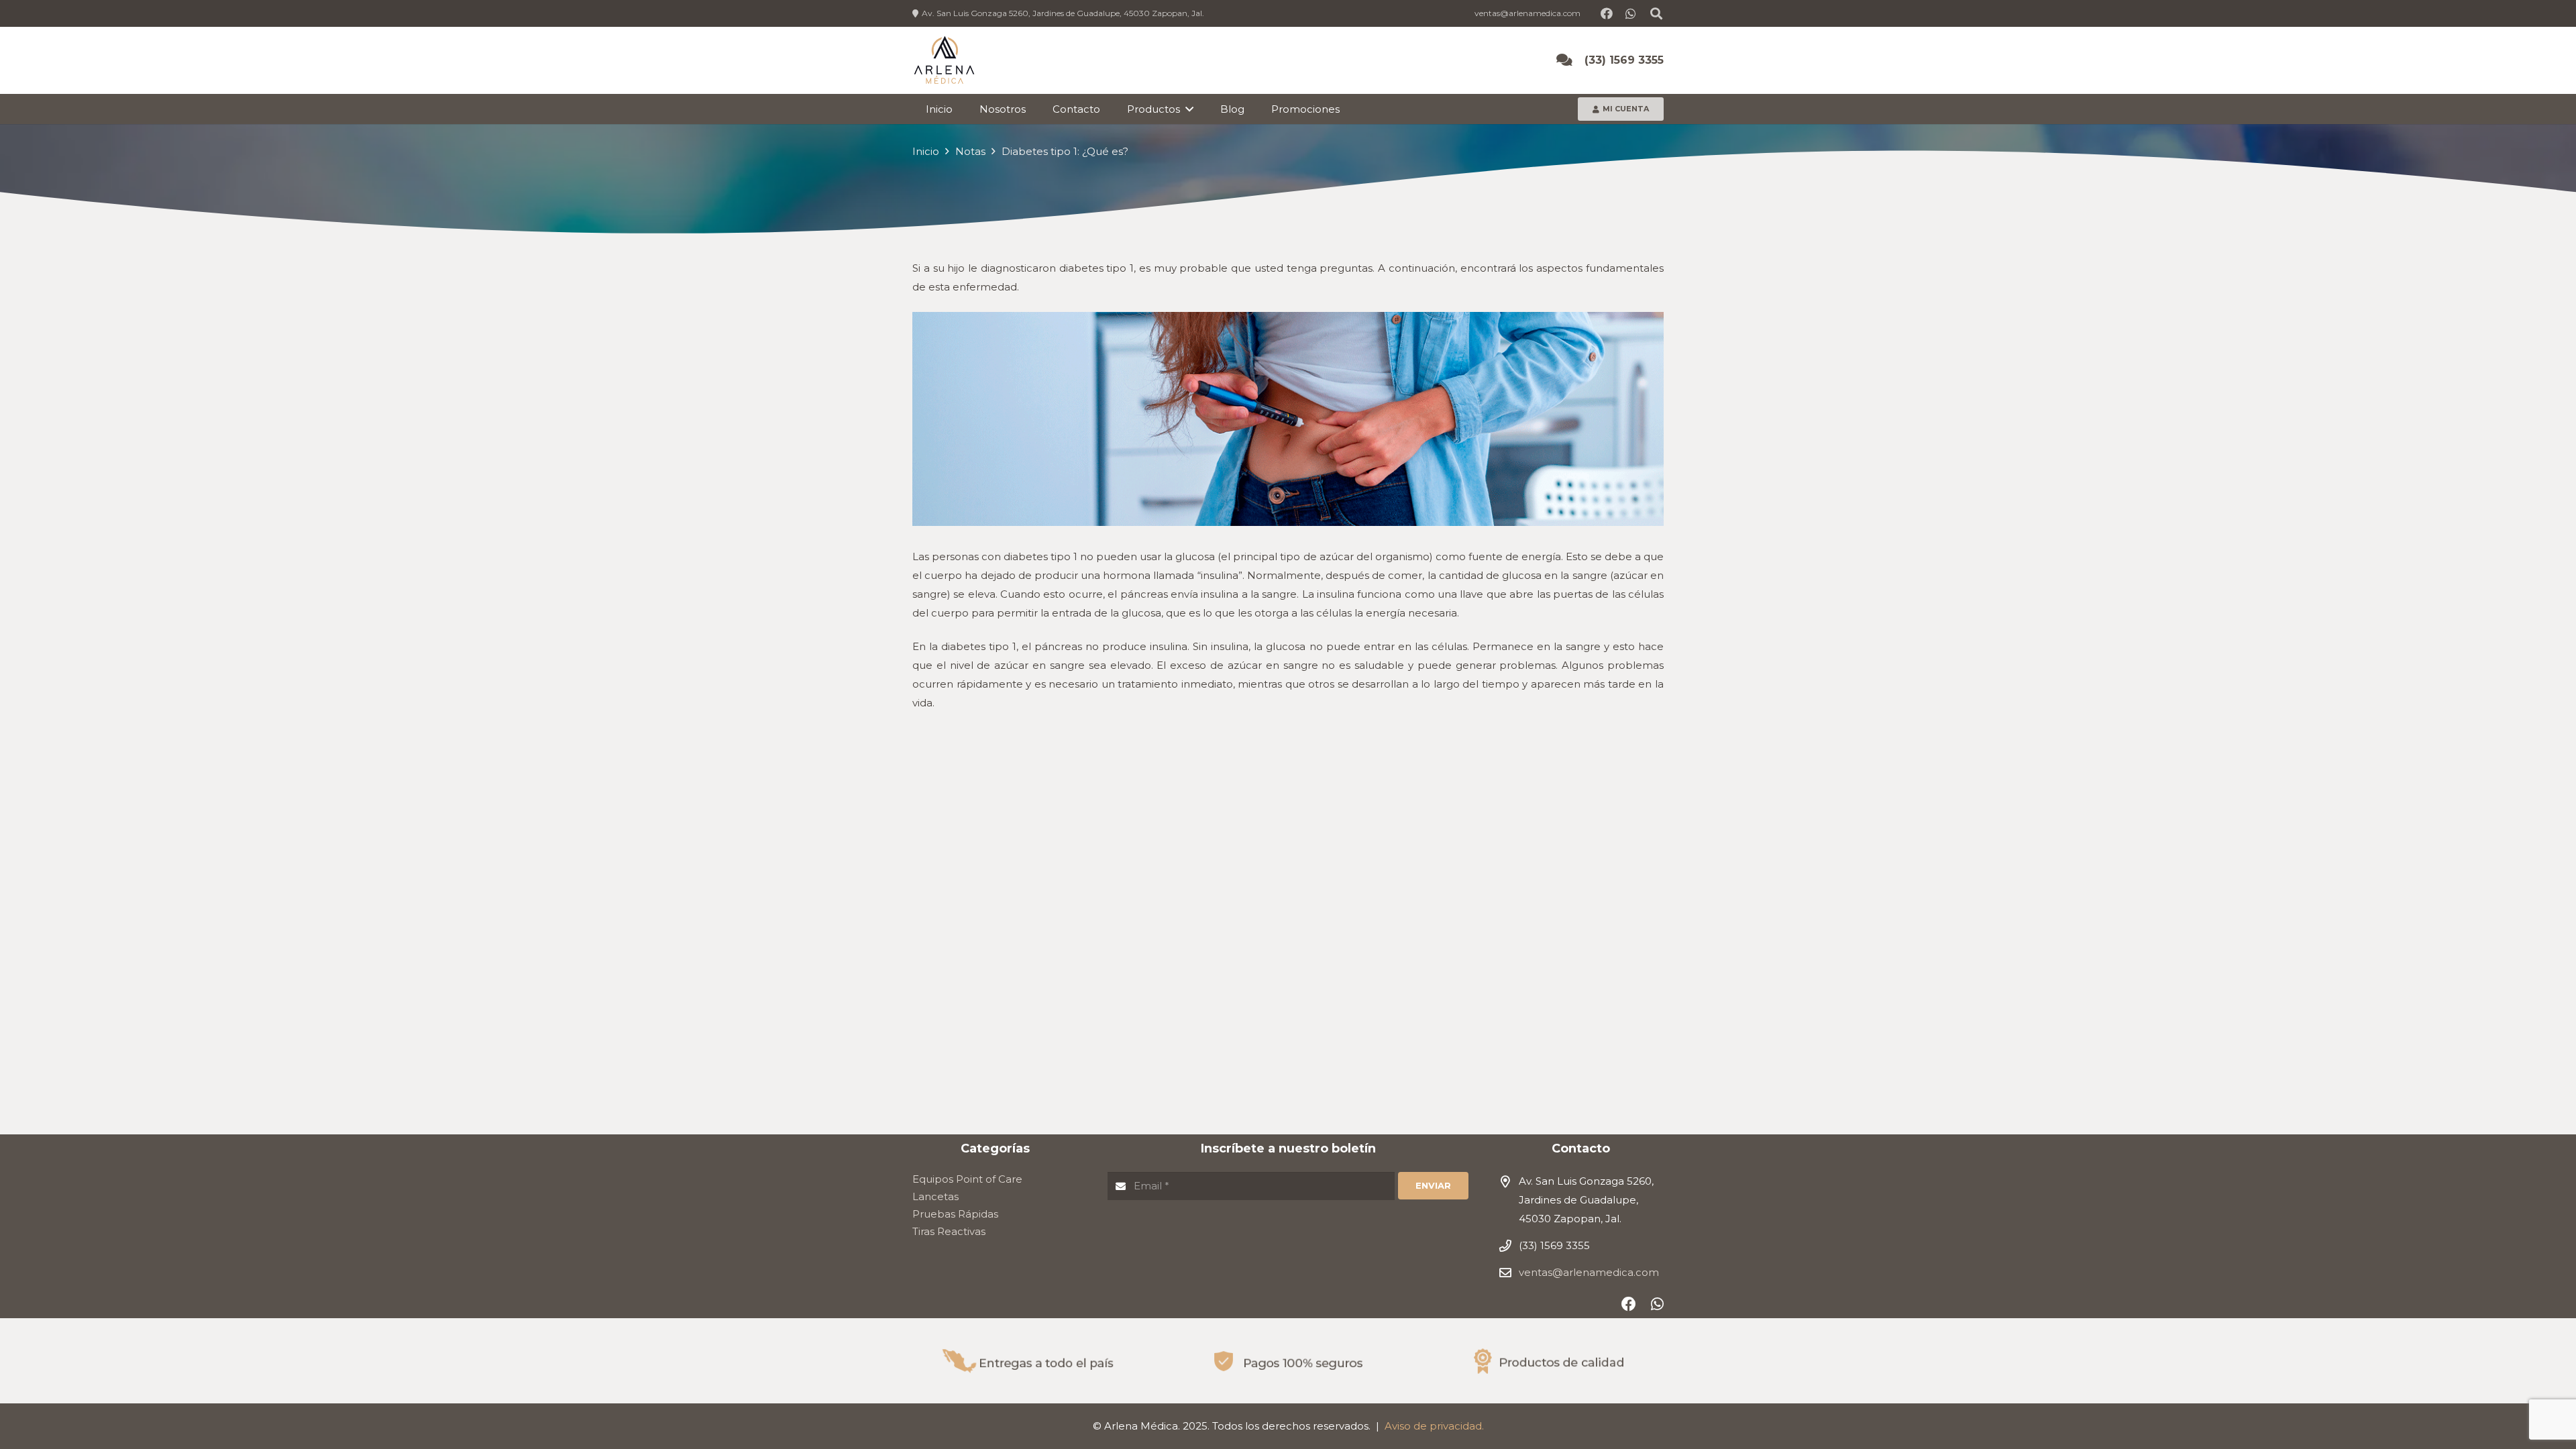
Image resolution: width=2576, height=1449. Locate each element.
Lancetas (935, 1196)
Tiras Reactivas (949, 1231)
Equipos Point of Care (967, 1179)
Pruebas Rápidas (955, 1214)
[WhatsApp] (1631, 13)
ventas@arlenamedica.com (1589, 1272)
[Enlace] (944, 61)
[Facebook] (1607, 13)
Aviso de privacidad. (1434, 1426)
